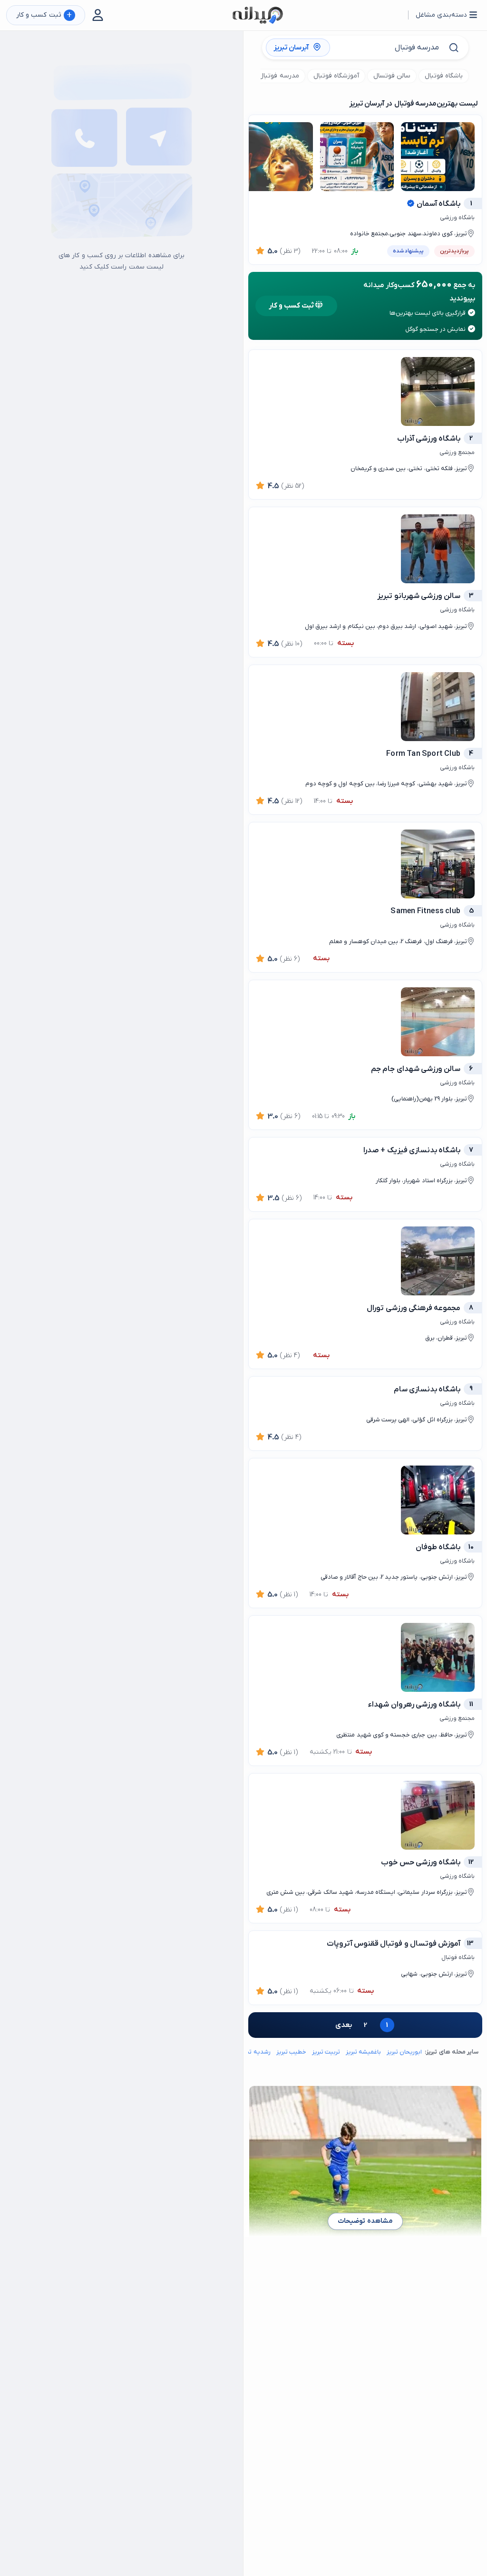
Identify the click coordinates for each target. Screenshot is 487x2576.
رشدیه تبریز (255, 2052)
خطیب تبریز (291, 2052)
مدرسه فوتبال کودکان (268, 76)
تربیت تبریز (326, 2052)
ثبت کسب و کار (44, 15)
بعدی (344, 2025)
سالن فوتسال (392, 76)
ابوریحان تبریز (404, 2052)
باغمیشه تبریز (363, 2052)
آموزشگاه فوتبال (336, 76)
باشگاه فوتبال (444, 76)
